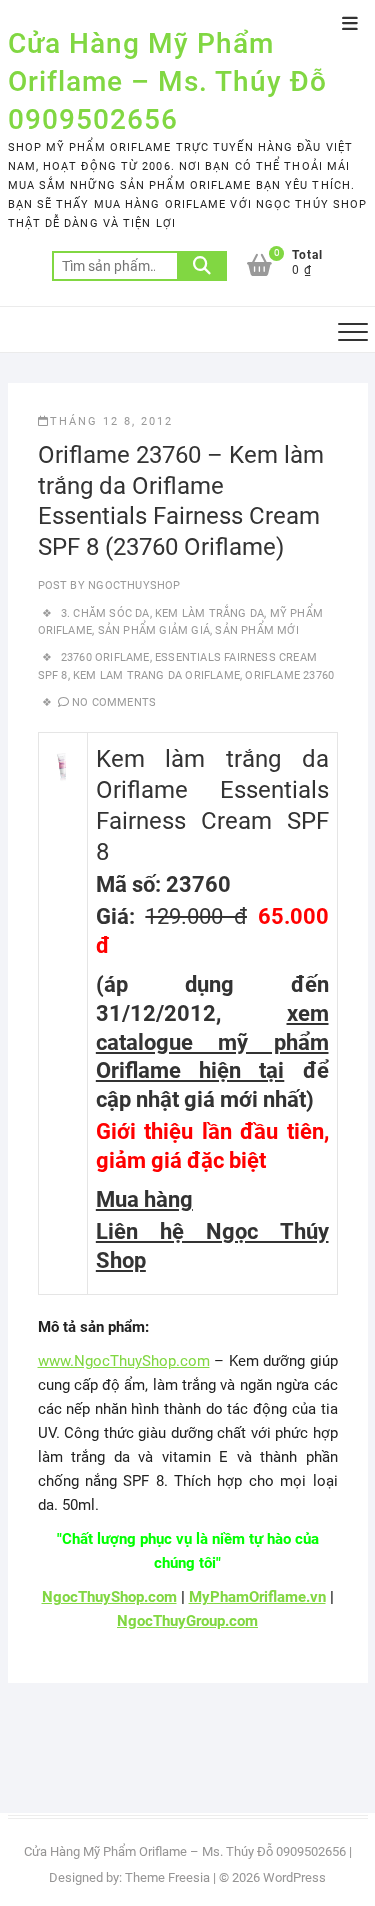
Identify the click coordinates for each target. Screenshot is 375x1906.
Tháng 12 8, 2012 (111, 421)
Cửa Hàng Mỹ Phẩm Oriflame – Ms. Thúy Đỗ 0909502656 (167, 81)
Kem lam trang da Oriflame (156, 675)
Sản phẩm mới (256, 630)
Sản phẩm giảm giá (154, 630)
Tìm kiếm (202, 266)
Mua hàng (144, 1199)
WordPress (294, 1877)
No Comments (114, 702)
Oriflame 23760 (289, 675)
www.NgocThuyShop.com (124, 1361)
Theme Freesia (167, 1877)
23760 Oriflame (105, 657)
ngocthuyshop (133, 585)
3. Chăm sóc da (105, 613)
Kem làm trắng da (209, 613)
